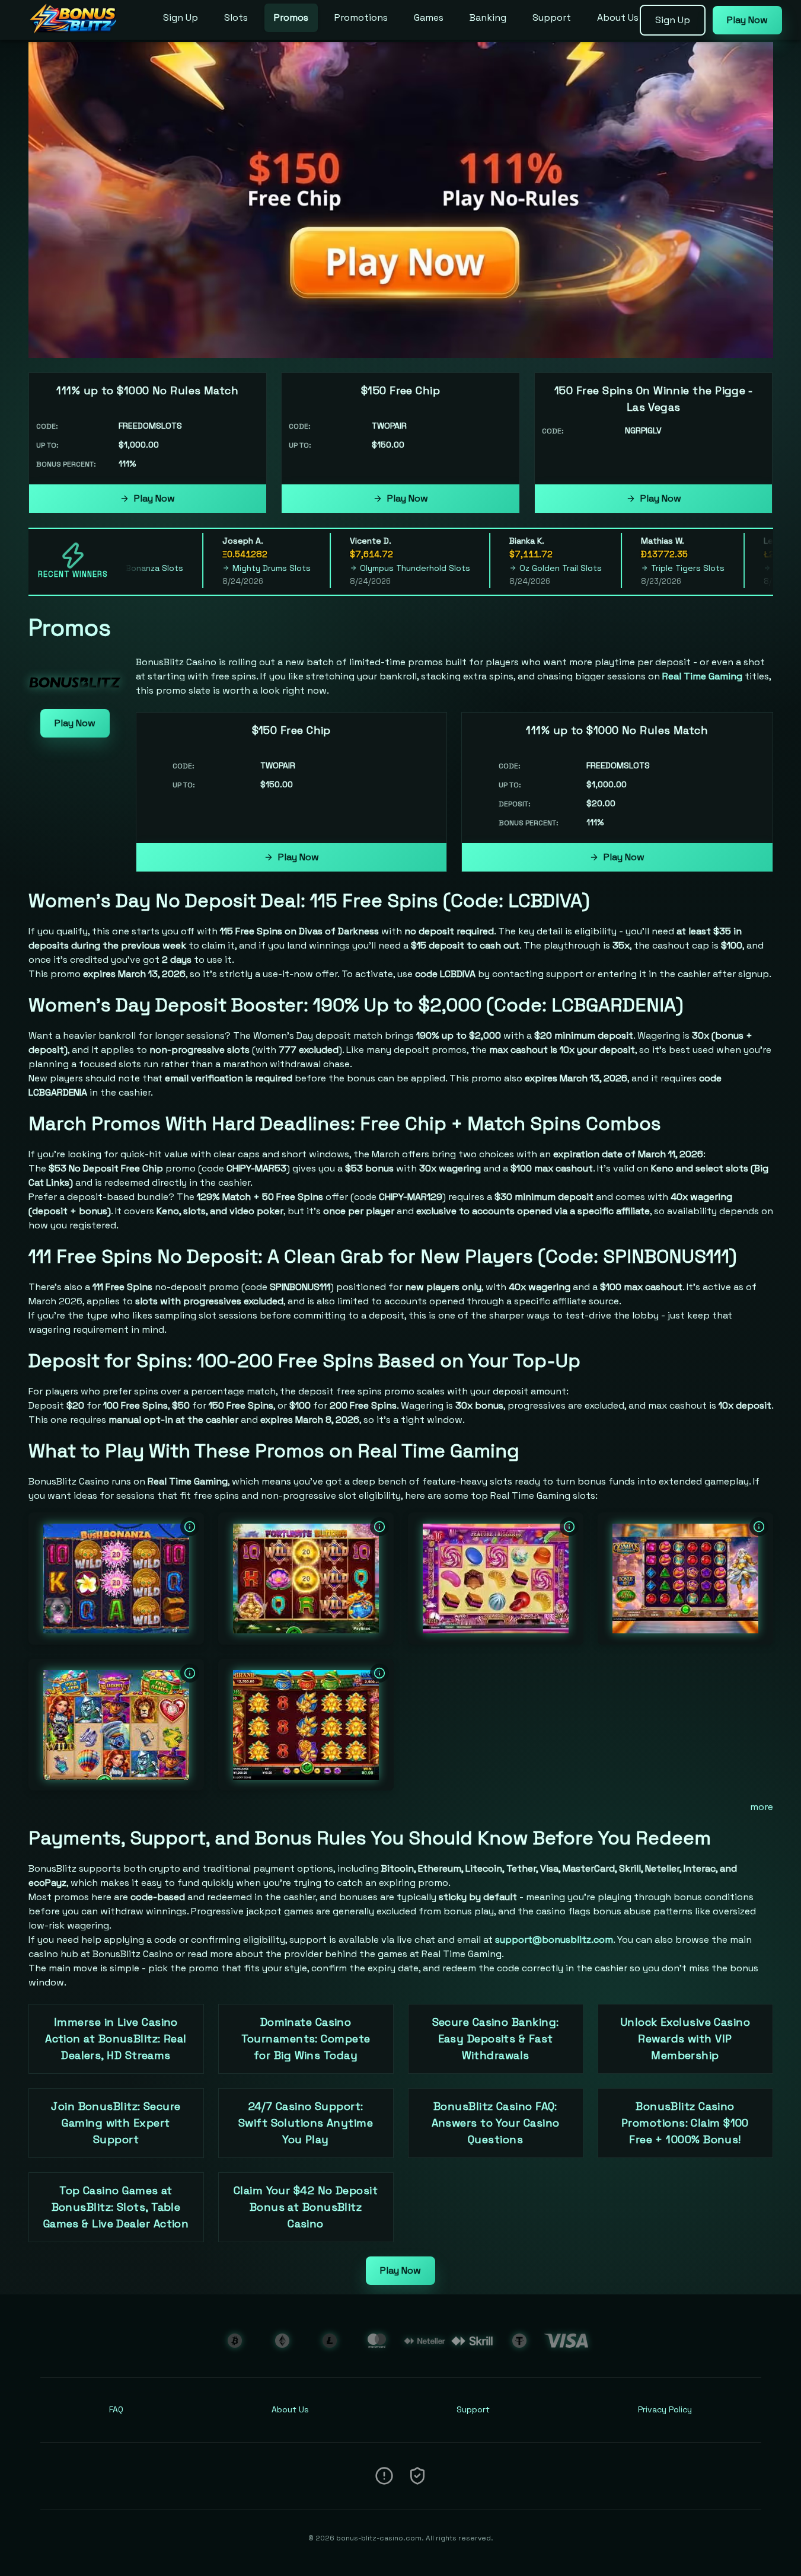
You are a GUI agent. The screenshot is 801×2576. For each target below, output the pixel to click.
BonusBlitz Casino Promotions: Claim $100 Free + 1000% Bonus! (685, 2123)
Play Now (154, 498)
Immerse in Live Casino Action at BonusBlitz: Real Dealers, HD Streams (116, 2039)
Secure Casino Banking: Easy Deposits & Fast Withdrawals (496, 2039)
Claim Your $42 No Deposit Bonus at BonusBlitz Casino (306, 2207)
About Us (618, 17)
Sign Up (181, 17)
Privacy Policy (665, 2409)
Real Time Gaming (702, 676)
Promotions (361, 17)
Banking (488, 17)
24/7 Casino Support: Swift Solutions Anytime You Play (306, 2123)
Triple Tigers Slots (645, 568)
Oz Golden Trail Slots (518, 568)
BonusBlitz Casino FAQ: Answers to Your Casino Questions (496, 2123)
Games (429, 17)
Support (552, 17)
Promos (291, 17)
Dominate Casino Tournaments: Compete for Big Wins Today (306, 2039)
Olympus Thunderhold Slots (372, 568)
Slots (236, 17)
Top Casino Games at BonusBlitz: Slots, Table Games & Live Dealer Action (116, 2207)
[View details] (190, 1527)
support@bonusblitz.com (554, 1940)
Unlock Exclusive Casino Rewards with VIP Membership (685, 2039)
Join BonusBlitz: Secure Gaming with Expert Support (116, 2123)
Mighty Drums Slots (229, 568)
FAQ (116, 2409)
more (762, 1807)
